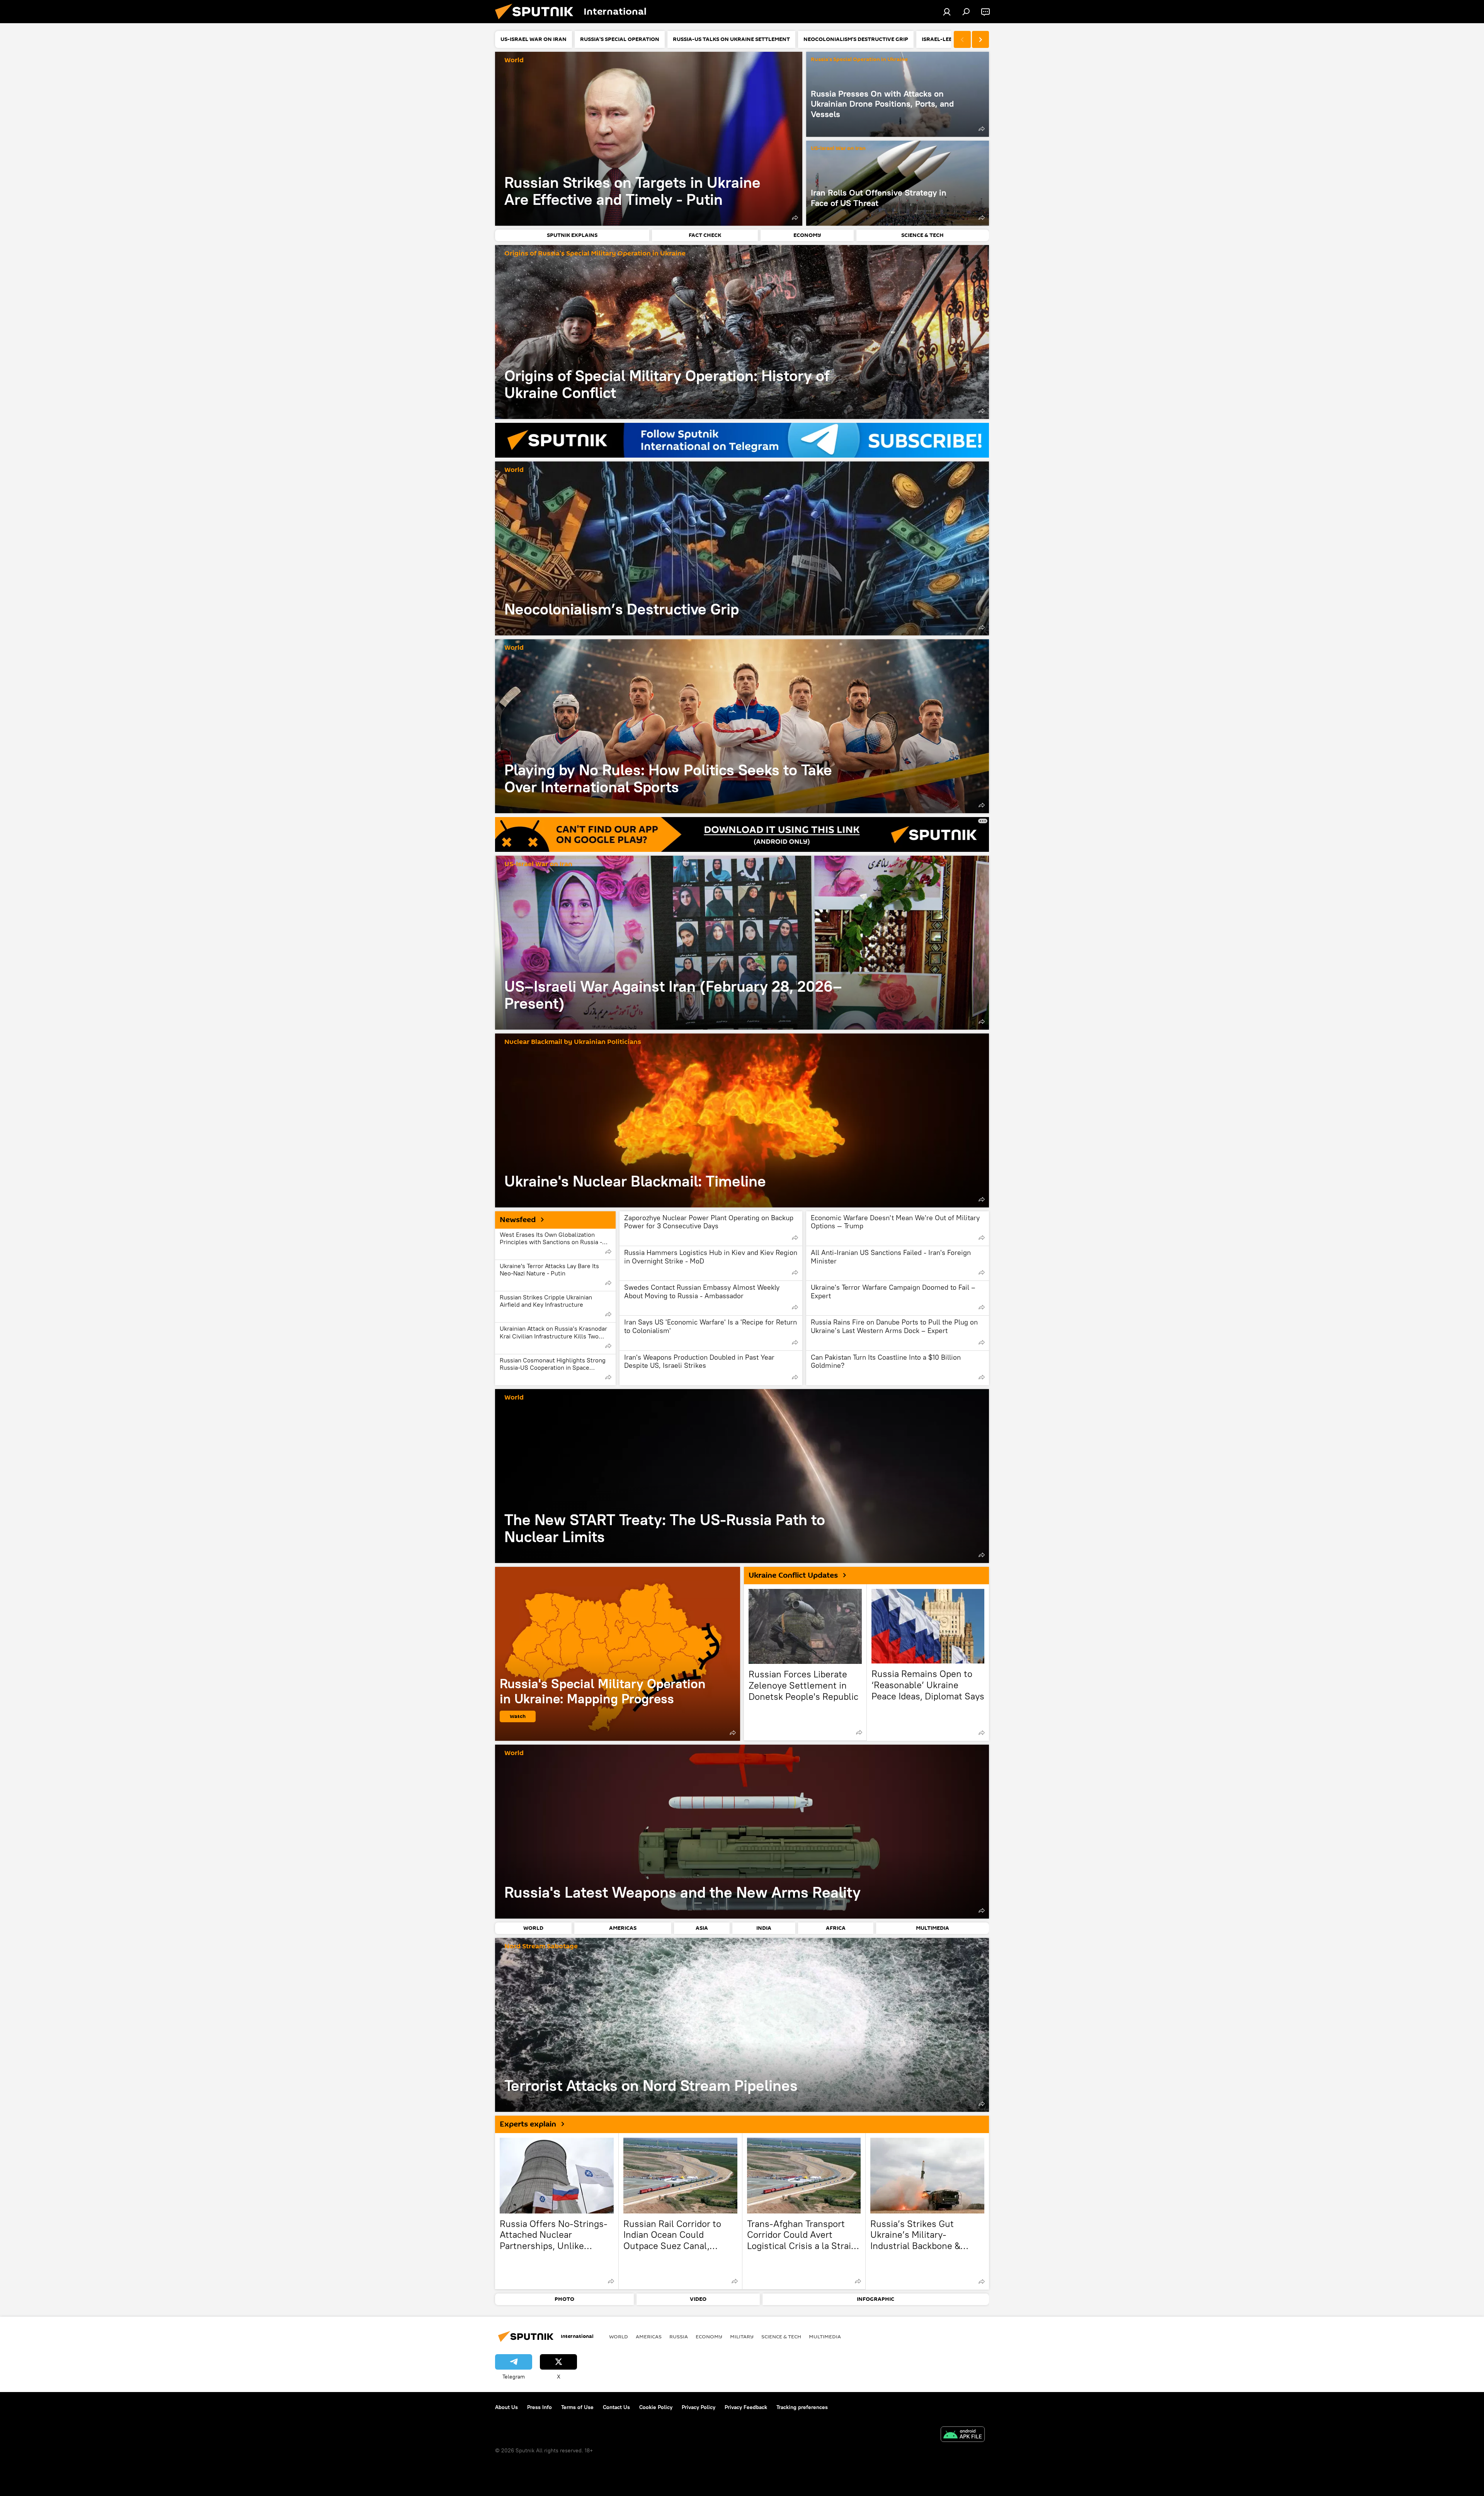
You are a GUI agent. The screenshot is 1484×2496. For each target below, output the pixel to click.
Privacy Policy (699, 2407)
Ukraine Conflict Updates (793, 1575)
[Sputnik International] (537, 21)
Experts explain (528, 2124)
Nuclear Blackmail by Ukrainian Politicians (573, 1042)
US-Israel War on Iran (838, 149)
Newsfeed (518, 1220)
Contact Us (616, 2407)
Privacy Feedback (746, 2407)
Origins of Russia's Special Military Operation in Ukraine (595, 254)
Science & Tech (781, 2336)
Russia (679, 2336)
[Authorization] (947, 12)
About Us (506, 2407)
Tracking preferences (802, 2407)
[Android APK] (963, 2435)
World (514, 60)
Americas (649, 2336)
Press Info (539, 2407)
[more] (795, 218)
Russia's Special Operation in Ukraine (859, 60)
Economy (709, 2336)
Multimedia (825, 2336)
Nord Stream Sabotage (541, 1947)
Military (742, 2336)
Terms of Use (577, 2407)
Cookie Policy (656, 2407)
